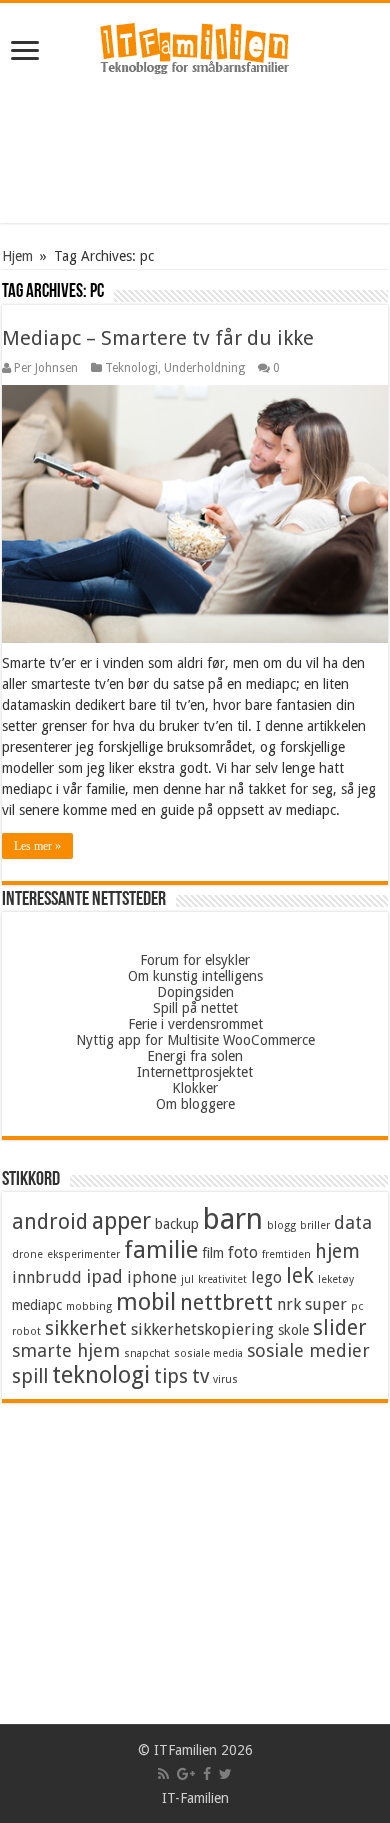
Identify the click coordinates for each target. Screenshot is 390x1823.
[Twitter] (225, 1774)
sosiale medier (308, 1350)
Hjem (17, 256)
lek (300, 1276)
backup (177, 1224)
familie (161, 1250)
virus (225, 1379)
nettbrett (226, 1302)
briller (315, 1225)
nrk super (312, 1304)
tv (200, 1376)
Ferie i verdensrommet (195, 1024)
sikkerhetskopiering (202, 1329)
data (353, 1222)
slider (340, 1328)
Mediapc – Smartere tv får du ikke (158, 338)
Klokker (195, 1088)
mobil (146, 1302)
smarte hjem (66, 1350)
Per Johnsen (46, 368)
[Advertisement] (195, 153)
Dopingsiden (195, 992)
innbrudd (47, 1277)
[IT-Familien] (195, 49)
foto (243, 1252)
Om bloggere (195, 1104)
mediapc (37, 1305)
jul (187, 1279)
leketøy (336, 1279)
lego (266, 1277)
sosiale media (208, 1353)
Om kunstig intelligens (195, 976)
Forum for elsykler (195, 960)
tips (171, 1376)
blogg (281, 1225)
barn (233, 1219)
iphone (152, 1277)
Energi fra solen (195, 1056)
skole (293, 1330)
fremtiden (286, 1254)
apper (121, 1221)
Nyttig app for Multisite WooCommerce (195, 1040)
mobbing (89, 1306)
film (213, 1253)
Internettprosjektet (195, 1072)
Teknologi (131, 368)
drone (27, 1254)
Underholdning (204, 368)
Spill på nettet (195, 1008)
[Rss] (163, 1774)
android (50, 1222)
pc (357, 1306)
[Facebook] (207, 1774)
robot (26, 1331)
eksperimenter (83, 1254)
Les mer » (37, 846)
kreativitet (222, 1279)
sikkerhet (86, 1328)
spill (30, 1376)
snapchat (147, 1353)
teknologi (101, 1375)
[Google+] (186, 1774)
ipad (104, 1276)
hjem (337, 1251)
